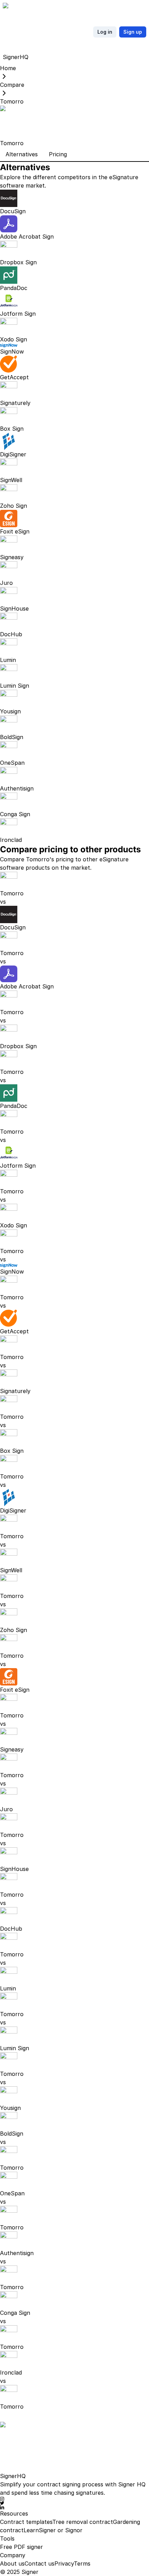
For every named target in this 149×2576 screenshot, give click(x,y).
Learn (31, 2530)
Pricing (58, 154)
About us (12, 2563)
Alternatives (22, 154)
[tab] (22, 155)
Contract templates (26, 2522)
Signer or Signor (61, 2530)
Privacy (64, 2563)
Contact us (40, 2563)
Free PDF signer (21, 2547)
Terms (82, 2563)
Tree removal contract (83, 2522)
